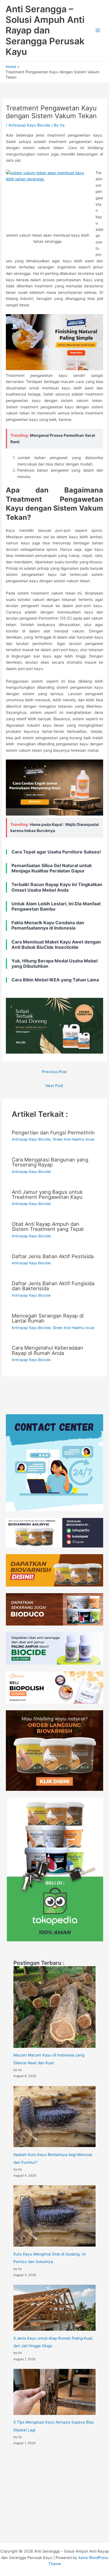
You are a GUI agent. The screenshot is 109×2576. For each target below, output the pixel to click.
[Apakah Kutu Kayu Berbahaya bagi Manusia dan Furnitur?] (54, 2117)
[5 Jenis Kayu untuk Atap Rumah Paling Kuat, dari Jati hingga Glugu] (54, 2308)
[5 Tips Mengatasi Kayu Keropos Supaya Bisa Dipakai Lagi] (54, 2392)
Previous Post (54, 1072)
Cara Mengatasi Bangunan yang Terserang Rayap (50, 1162)
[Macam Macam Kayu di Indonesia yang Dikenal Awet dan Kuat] (54, 2007)
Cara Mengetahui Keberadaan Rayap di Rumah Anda (48, 1350)
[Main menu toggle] (98, 31)
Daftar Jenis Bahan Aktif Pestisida (53, 1256)
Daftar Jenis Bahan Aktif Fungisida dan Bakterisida (53, 1286)
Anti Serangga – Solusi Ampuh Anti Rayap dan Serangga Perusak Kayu (45, 30)
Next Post (54, 1086)
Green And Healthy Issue (74, 1139)
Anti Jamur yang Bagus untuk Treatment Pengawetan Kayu (47, 1194)
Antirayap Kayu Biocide (29, 125)
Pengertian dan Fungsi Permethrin (53, 1132)
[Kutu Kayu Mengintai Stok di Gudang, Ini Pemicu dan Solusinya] (54, 2216)
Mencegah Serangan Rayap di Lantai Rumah (48, 1318)
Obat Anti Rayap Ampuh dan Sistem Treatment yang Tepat (48, 1226)
